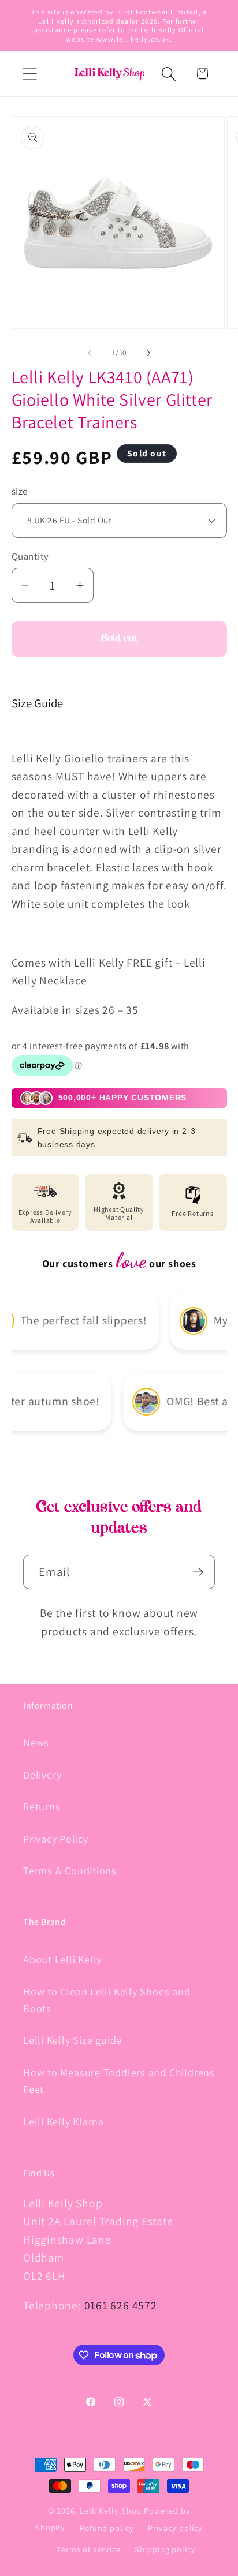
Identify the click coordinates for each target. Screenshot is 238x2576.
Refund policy (107, 2528)
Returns (42, 1806)
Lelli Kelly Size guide (72, 2040)
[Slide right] (148, 353)
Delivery (42, 1774)
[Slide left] (90, 353)
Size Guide (37, 703)
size (20, 491)
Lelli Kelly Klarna (64, 2121)
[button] (30, 74)
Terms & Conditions (70, 1870)
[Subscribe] (198, 1572)
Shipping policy (165, 2549)
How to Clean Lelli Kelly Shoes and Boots (107, 2000)
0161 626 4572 (121, 2305)
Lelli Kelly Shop (111, 2511)
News (36, 1742)
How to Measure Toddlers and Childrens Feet (119, 2081)
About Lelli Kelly (62, 1959)
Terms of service (89, 2549)
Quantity (30, 556)
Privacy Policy (56, 1839)
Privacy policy (175, 2528)
